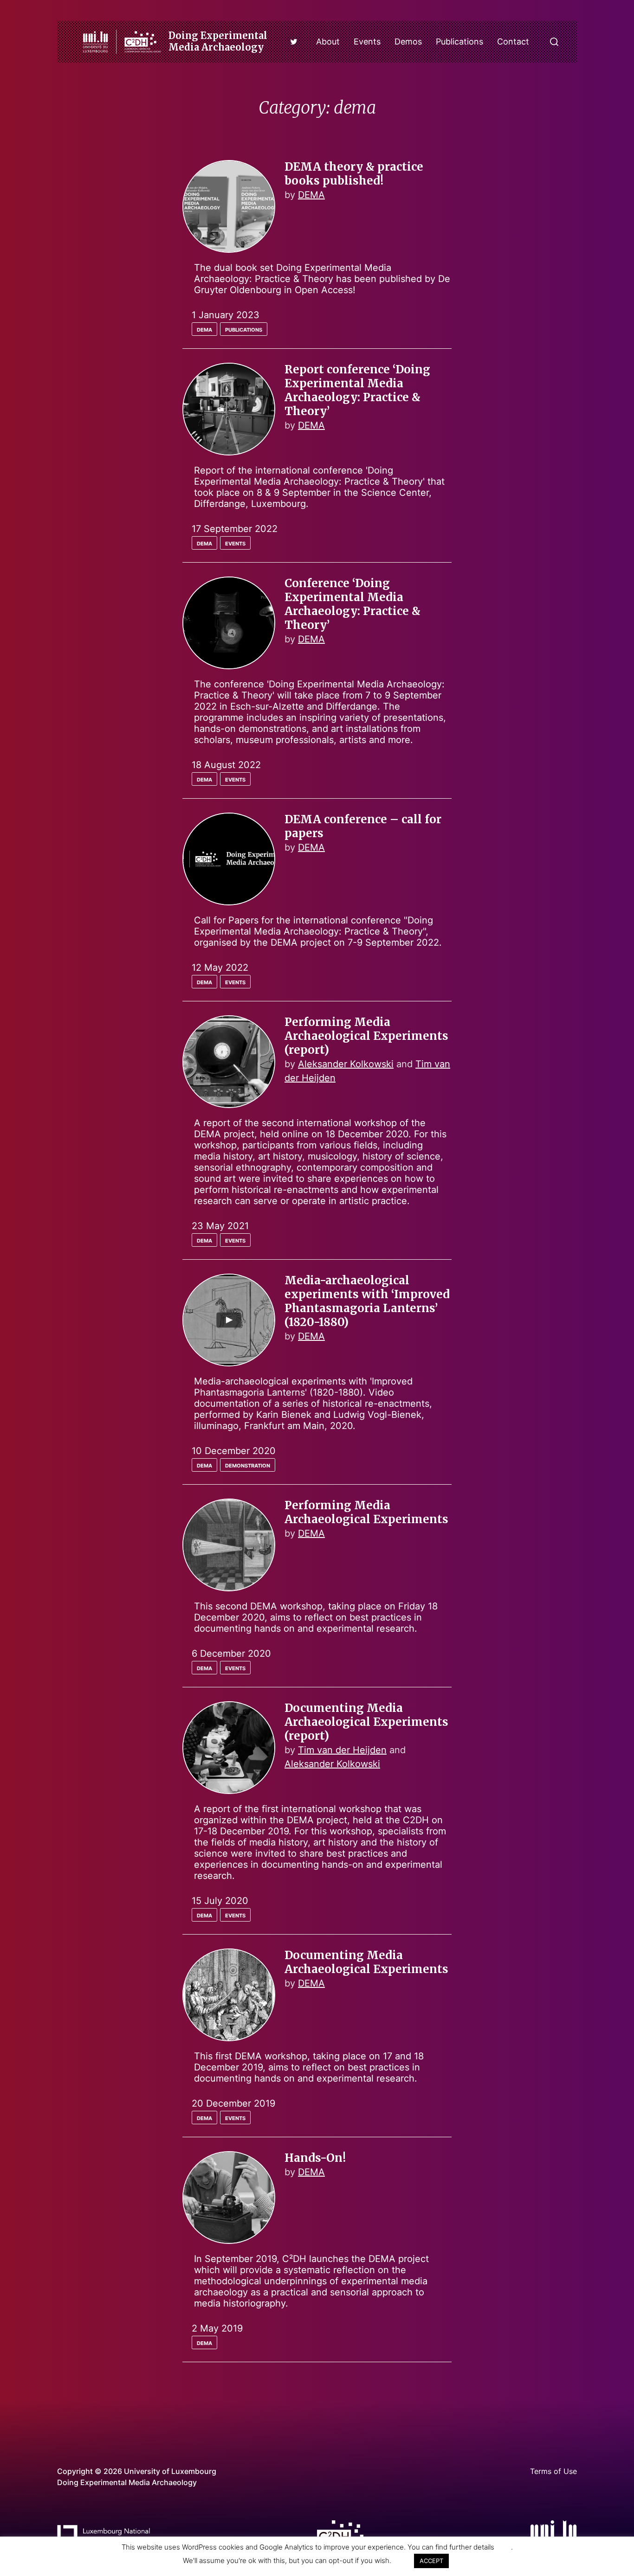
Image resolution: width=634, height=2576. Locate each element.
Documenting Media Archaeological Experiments (366, 1962)
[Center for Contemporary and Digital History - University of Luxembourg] (340, 2532)
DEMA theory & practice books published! (354, 174)
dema (204, 328)
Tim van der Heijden (342, 1750)
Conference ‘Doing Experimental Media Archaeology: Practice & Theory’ (353, 604)
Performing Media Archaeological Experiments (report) (366, 1036)
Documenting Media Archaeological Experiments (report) (366, 1722)
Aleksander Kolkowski (346, 1064)
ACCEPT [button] (431, 2561)
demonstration (248, 1464)
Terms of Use (553, 2471)
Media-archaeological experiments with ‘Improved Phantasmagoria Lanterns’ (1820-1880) (367, 1301)
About (328, 42)
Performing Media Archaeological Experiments (366, 1512)
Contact (513, 42)
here (504, 2547)
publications (244, 328)
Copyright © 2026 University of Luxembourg (137, 2471)
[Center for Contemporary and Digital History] (122, 42)
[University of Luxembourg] (554, 2531)
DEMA (311, 195)
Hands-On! (315, 2158)
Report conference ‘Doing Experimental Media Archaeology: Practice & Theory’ (357, 390)
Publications (459, 42)
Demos (408, 42)
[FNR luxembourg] (104, 2535)
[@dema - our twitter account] (294, 42)
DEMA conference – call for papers (363, 826)
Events (367, 42)
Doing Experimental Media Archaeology (218, 41)
